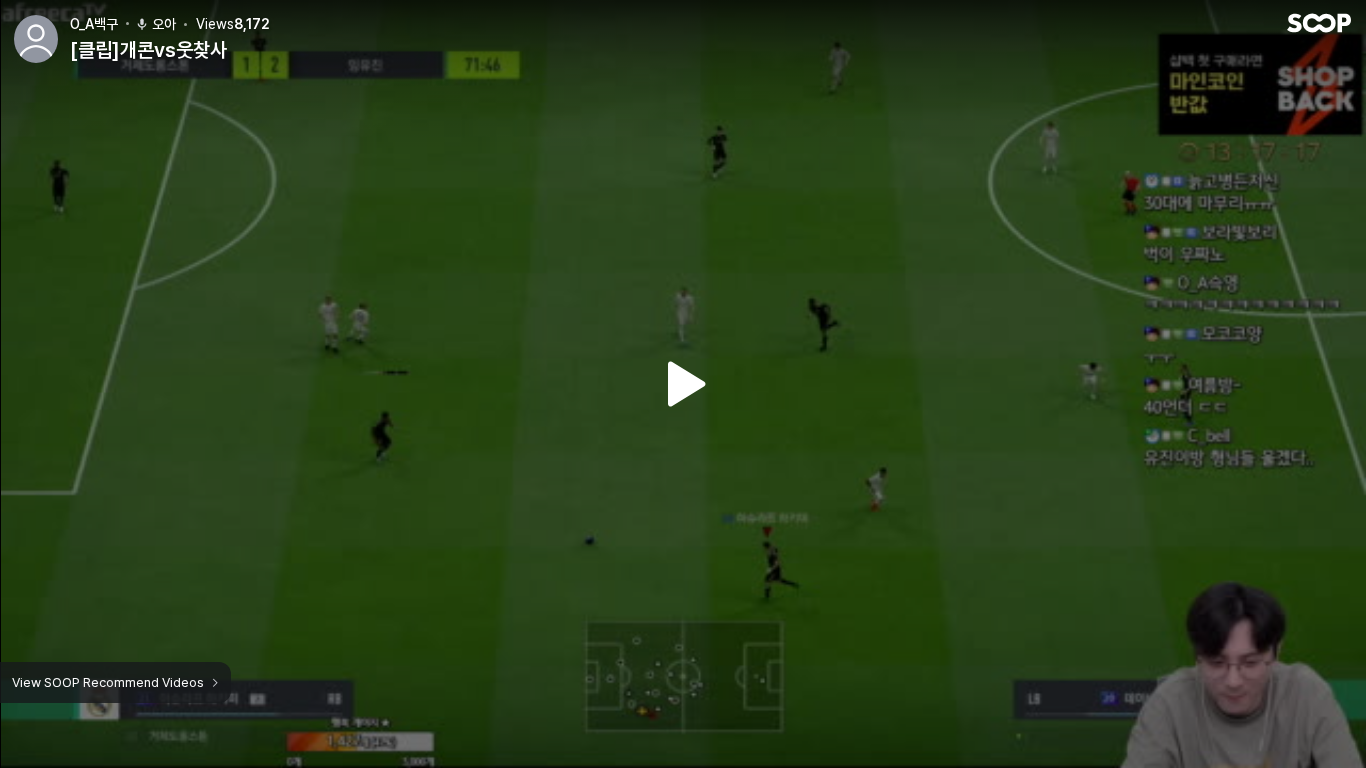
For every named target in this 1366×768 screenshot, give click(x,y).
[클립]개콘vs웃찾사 (148, 50)
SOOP (1319, 23)
